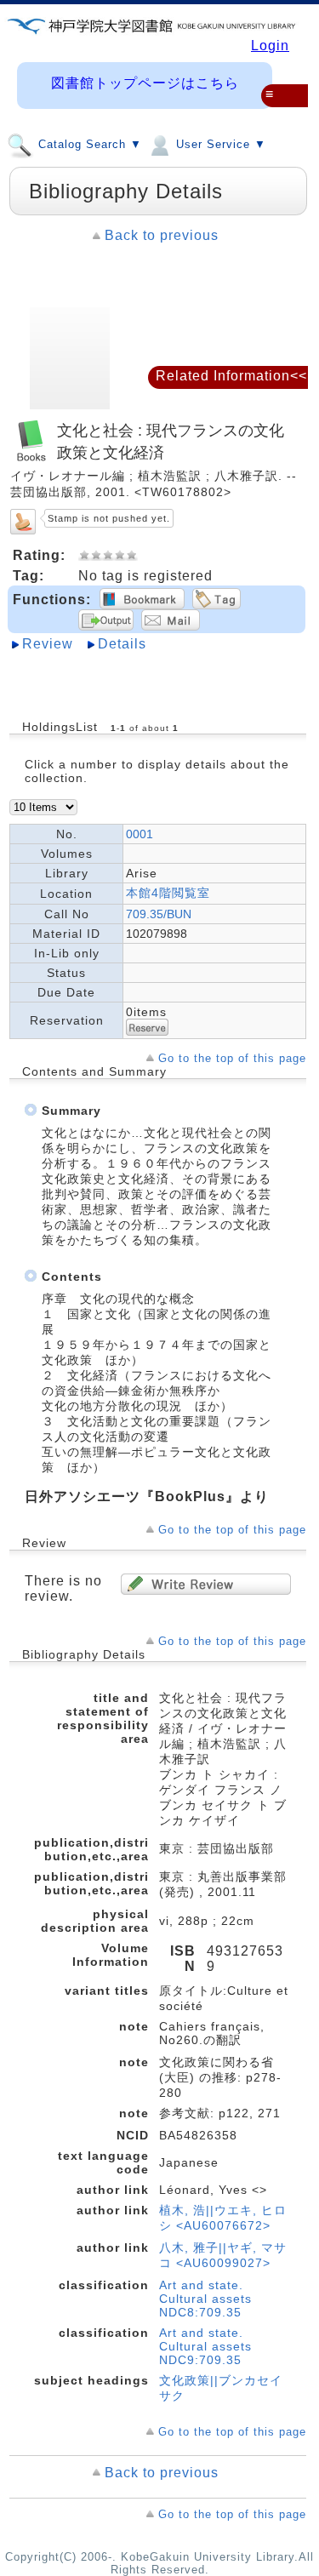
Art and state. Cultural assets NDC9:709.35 (205, 2346)
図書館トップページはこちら (145, 83)
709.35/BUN (159, 914)
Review (48, 644)
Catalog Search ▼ (88, 145)
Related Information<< (231, 376)
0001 (140, 834)
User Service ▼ (219, 145)
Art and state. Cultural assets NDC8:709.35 (205, 2299)
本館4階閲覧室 (168, 893)
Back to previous (162, 235)
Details (122, 644)
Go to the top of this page (232, 1058)
